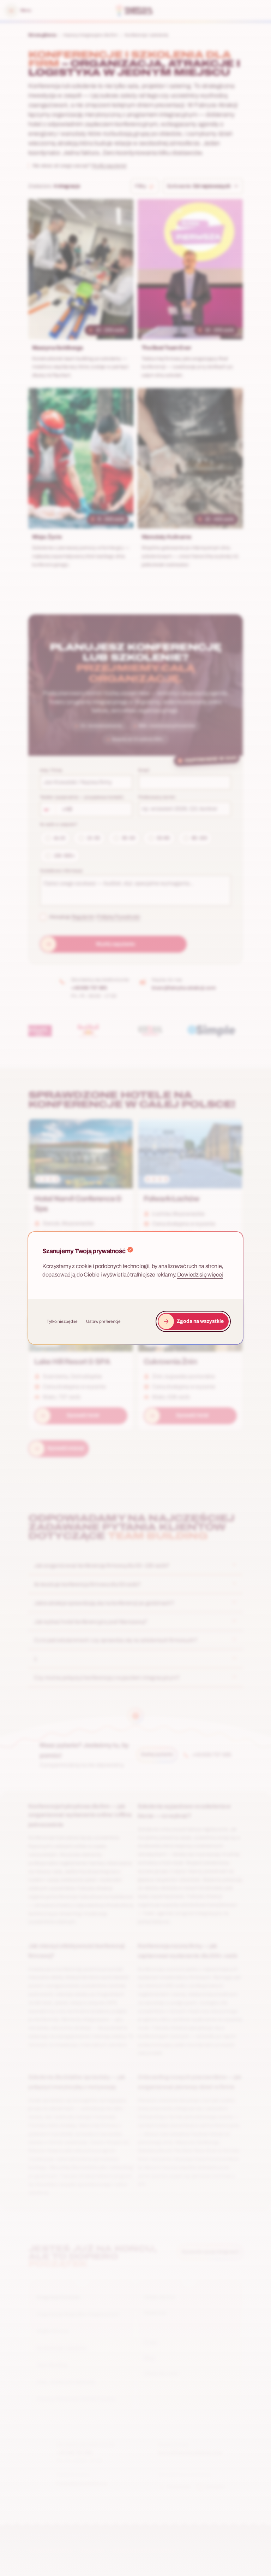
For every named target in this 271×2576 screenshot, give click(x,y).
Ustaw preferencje (103, 1321)
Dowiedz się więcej (200, 1275)
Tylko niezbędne (62, 1321)
